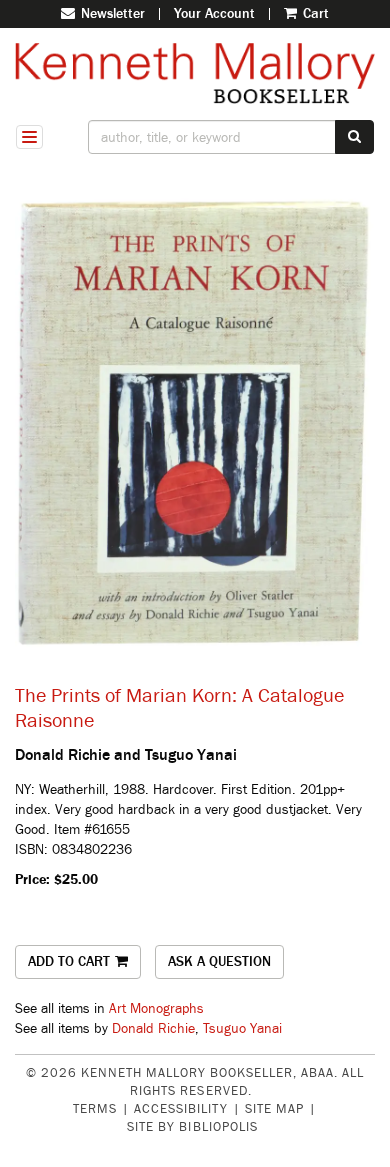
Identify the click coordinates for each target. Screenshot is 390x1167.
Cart (314, 13)
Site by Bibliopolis (192, 1127)
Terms (95, 1109)
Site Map (274, 1109)
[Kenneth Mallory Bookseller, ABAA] (195, 73)
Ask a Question (219, 961)
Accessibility (181, 1109)
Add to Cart (69, 961)
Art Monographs (156, 1008)
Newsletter (111, 13)
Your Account (214, 13)
